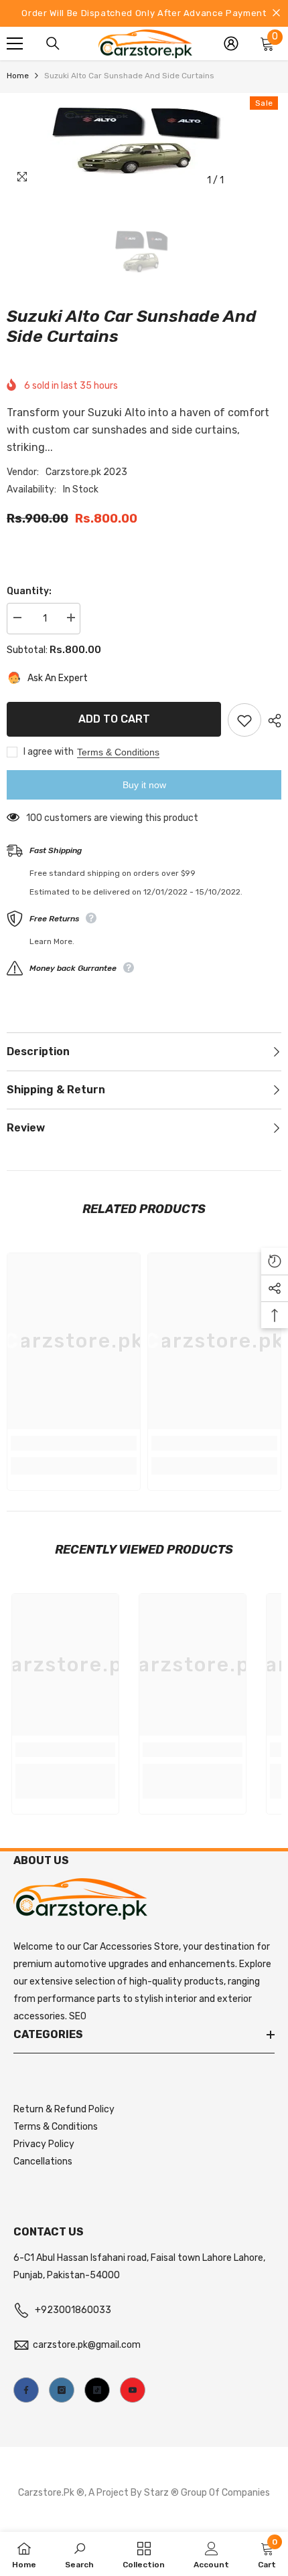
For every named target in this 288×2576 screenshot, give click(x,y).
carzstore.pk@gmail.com (87, 2345)
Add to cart (114, 719)
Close (276, 13)
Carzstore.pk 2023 (86, 472)
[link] (74, 1443)
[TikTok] (97, 2390)
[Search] (53, 43)
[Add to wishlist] (244, 720)
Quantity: (29, 591)
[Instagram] (62, 2390)
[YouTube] (133, 2390)
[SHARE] (271, 721)
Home (18, 76)
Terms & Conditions (118, 752)
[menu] (15, 43)
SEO (78, 2016)
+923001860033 (73, 2310)
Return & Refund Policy (64, 2109)
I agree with (49, 752)
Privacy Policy (44, 2144)
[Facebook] (26, 2390)
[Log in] (231, 43)
